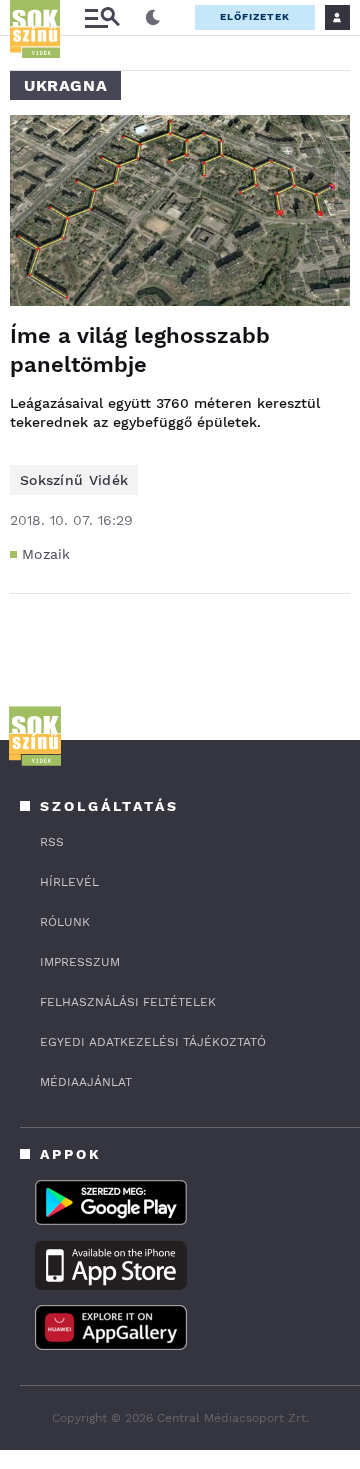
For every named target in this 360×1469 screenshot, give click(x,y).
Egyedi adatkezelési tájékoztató (153, 1042)
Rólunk (65, 922)
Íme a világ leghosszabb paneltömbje (140, 350)
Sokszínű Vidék (74, 480)
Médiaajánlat (86, 1082)
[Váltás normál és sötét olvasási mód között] (153, 18)
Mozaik (46, 554)
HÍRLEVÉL (69, 882)
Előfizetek (255, 16)
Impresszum (80, 962)
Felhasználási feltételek (128, 1002)
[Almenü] (102, 17)
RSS (52, 842)
